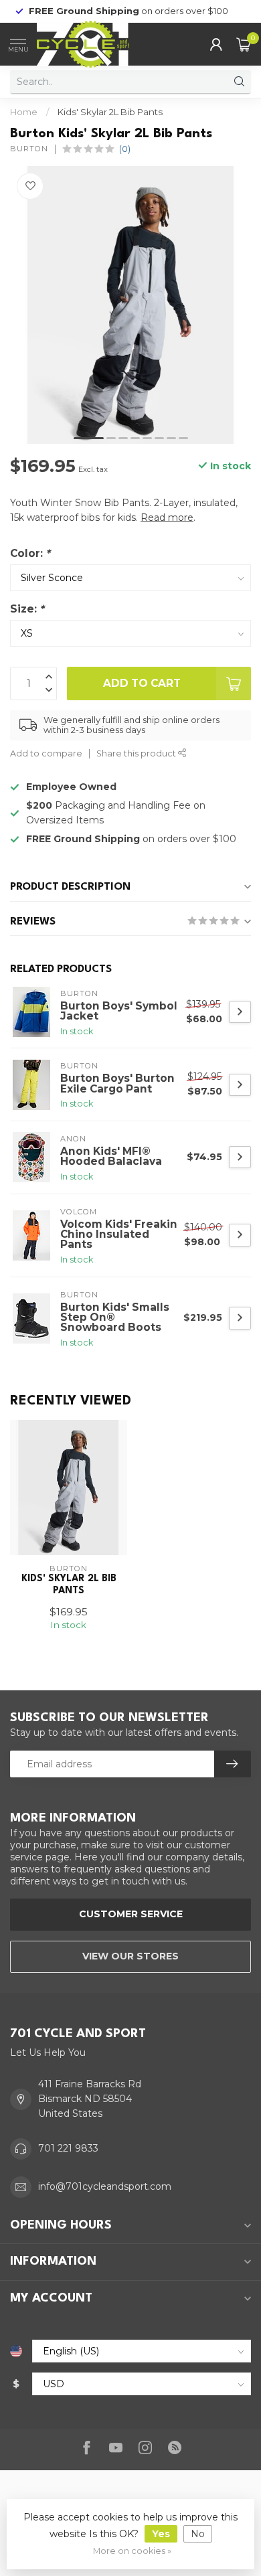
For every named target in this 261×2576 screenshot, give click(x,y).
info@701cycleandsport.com (105, 2186)
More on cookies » (132, 2551)
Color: (30, 553)
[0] (244, 44)
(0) (125, 149)
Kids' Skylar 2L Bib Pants (110, 112)
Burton (29, 149)
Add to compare (46, 753)
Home (24, 112)
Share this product (137, 753)
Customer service (131, 1914)
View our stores (130, 1956)
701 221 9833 (68, 2148)
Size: (27, 609)
